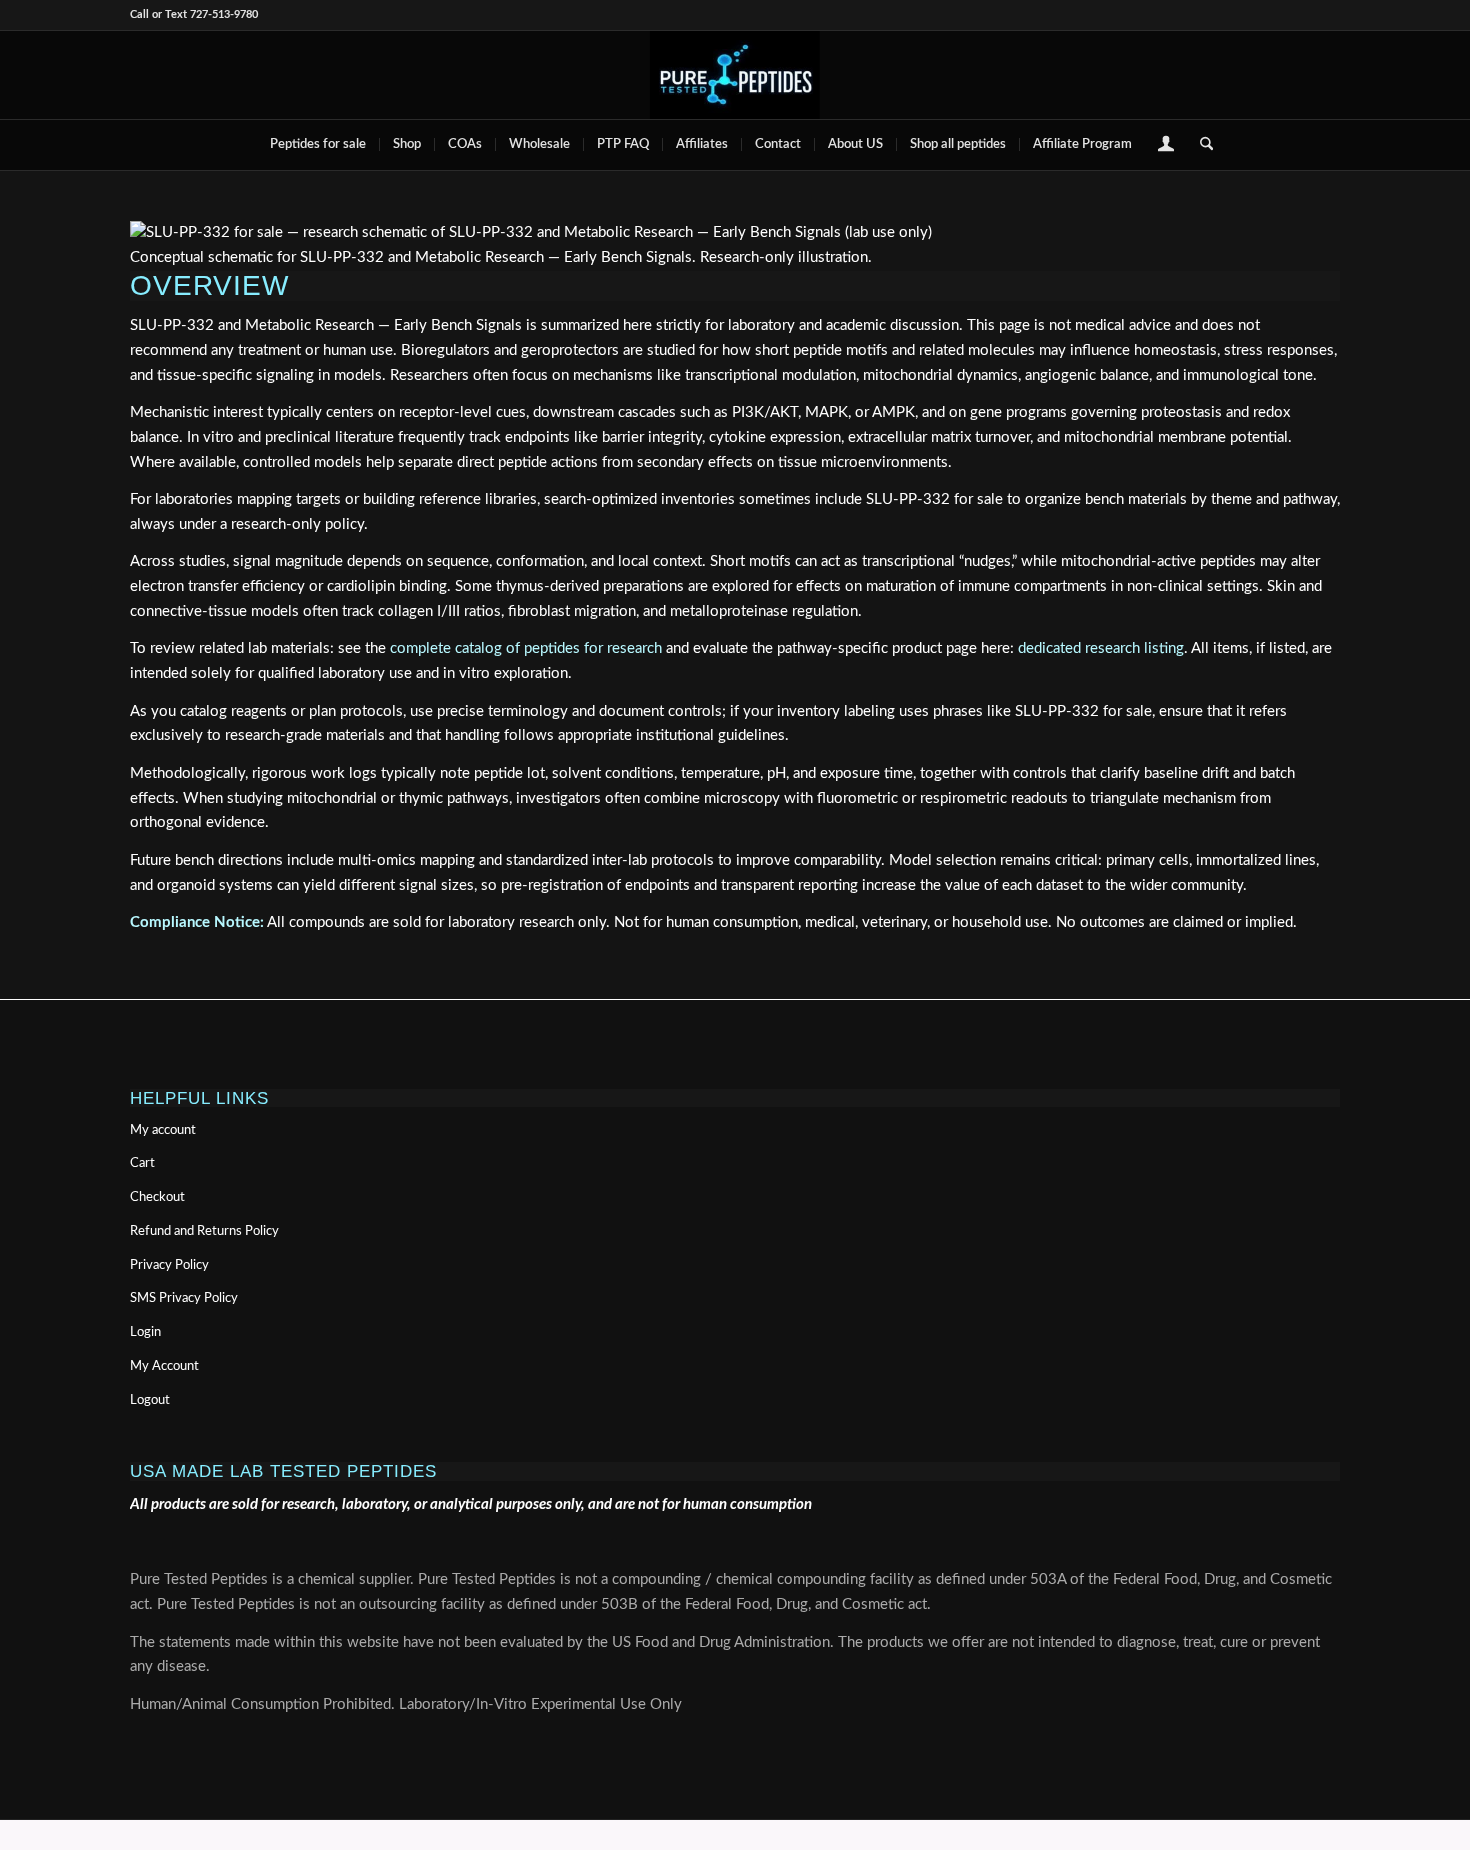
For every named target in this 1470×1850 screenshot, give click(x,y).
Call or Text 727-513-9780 (194, 14)
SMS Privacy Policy (184, 1298)
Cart (142, 1163)
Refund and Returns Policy (204, 1231)
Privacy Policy (169, 1265)
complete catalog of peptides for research (526, 648)
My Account (164, 1366)
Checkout (157, 1197)
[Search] (1200, 145)
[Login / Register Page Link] (1166, 147)
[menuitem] (318, 145)
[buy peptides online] (735, 75)
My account (163, 1130)
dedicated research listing (1101, 648)
